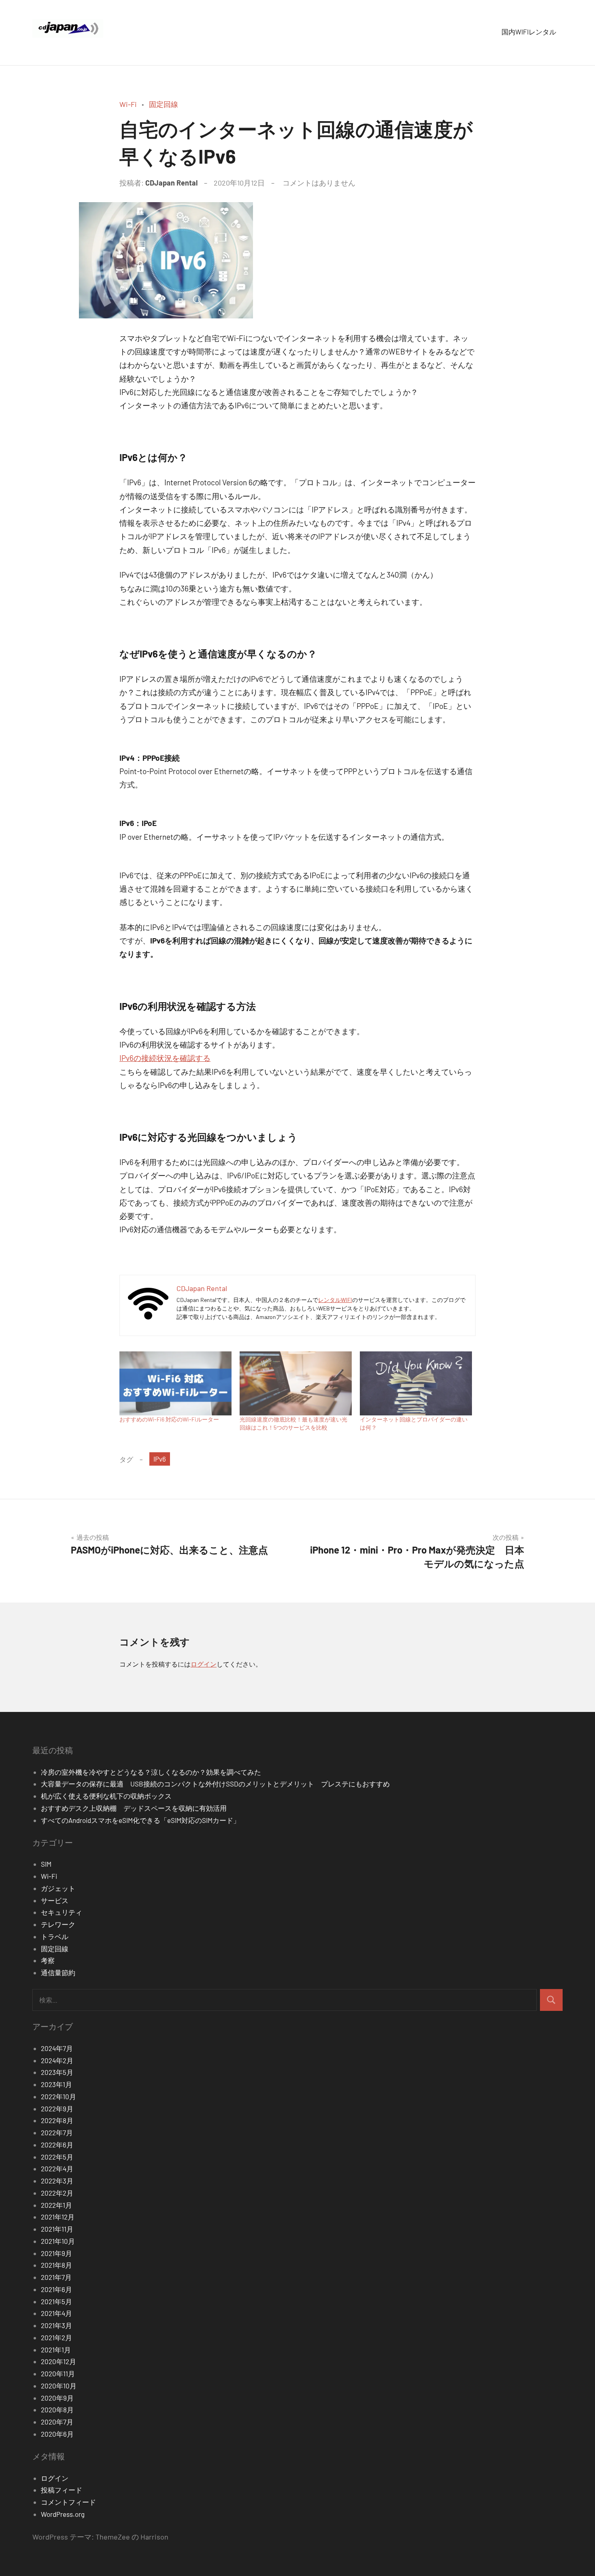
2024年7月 (57, 2048)
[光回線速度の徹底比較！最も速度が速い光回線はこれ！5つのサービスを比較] (296, 1383)
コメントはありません (319, 183)
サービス (55, 1900)
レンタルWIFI (335, 1300)
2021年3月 (56, 2325)
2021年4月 (56, 2313)
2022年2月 (57, 2193)
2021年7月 (56, 2277)
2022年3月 (57, 2181)
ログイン (204, 1664)
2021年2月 (56, 2337)
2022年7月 (57, 2132)
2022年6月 (57, 2145)
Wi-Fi (128, 104)
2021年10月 (58, 2241)
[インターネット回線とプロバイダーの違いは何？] (416, 1383)
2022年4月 (57, 2168)
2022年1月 (56, 2205)
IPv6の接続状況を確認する (165, 1058)
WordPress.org (63, 2514)
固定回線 (164, 104)
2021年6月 (56, 2289)
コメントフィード (68, 2502)
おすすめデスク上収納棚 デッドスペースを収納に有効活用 (137, 1808)
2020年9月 (57, 2398)
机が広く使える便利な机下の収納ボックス (106, 1796)
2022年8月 (57, 2120)
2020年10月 (59, 2386)
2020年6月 (57, 2434)
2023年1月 (56, 2084)
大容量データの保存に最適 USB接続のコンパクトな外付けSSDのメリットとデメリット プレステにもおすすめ (215, 1784)
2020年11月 (58, 2373)
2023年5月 (57, 2072)
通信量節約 (58, 1972)
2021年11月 (57, 2229)
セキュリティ (62, 1912)
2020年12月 (58, 2361)
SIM (46, 1864)
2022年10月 (58, 2096)
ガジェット (58, 1888)
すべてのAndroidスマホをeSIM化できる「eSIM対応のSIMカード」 (140, 1820)
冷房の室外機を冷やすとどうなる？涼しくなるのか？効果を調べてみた (151, 1772)
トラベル (55, 1936)
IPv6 (160, 1459)
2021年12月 (58, 2217)
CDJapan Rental (171, 183)
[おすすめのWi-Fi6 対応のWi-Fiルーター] (175, 1383)
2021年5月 (56, 2301)
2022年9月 (57, 2109)
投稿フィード (62, 2490)
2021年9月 (56, 2253)
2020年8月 (57, 2410)
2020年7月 (57, 2422)
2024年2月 (57, 2060)
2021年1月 (56, 2350)
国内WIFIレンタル (529, 32)
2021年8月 (56, 2265)
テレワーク (58, 1924)
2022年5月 (57, 2157)
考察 (48, 1960)
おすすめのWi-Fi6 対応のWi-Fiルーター (169, 1419)
